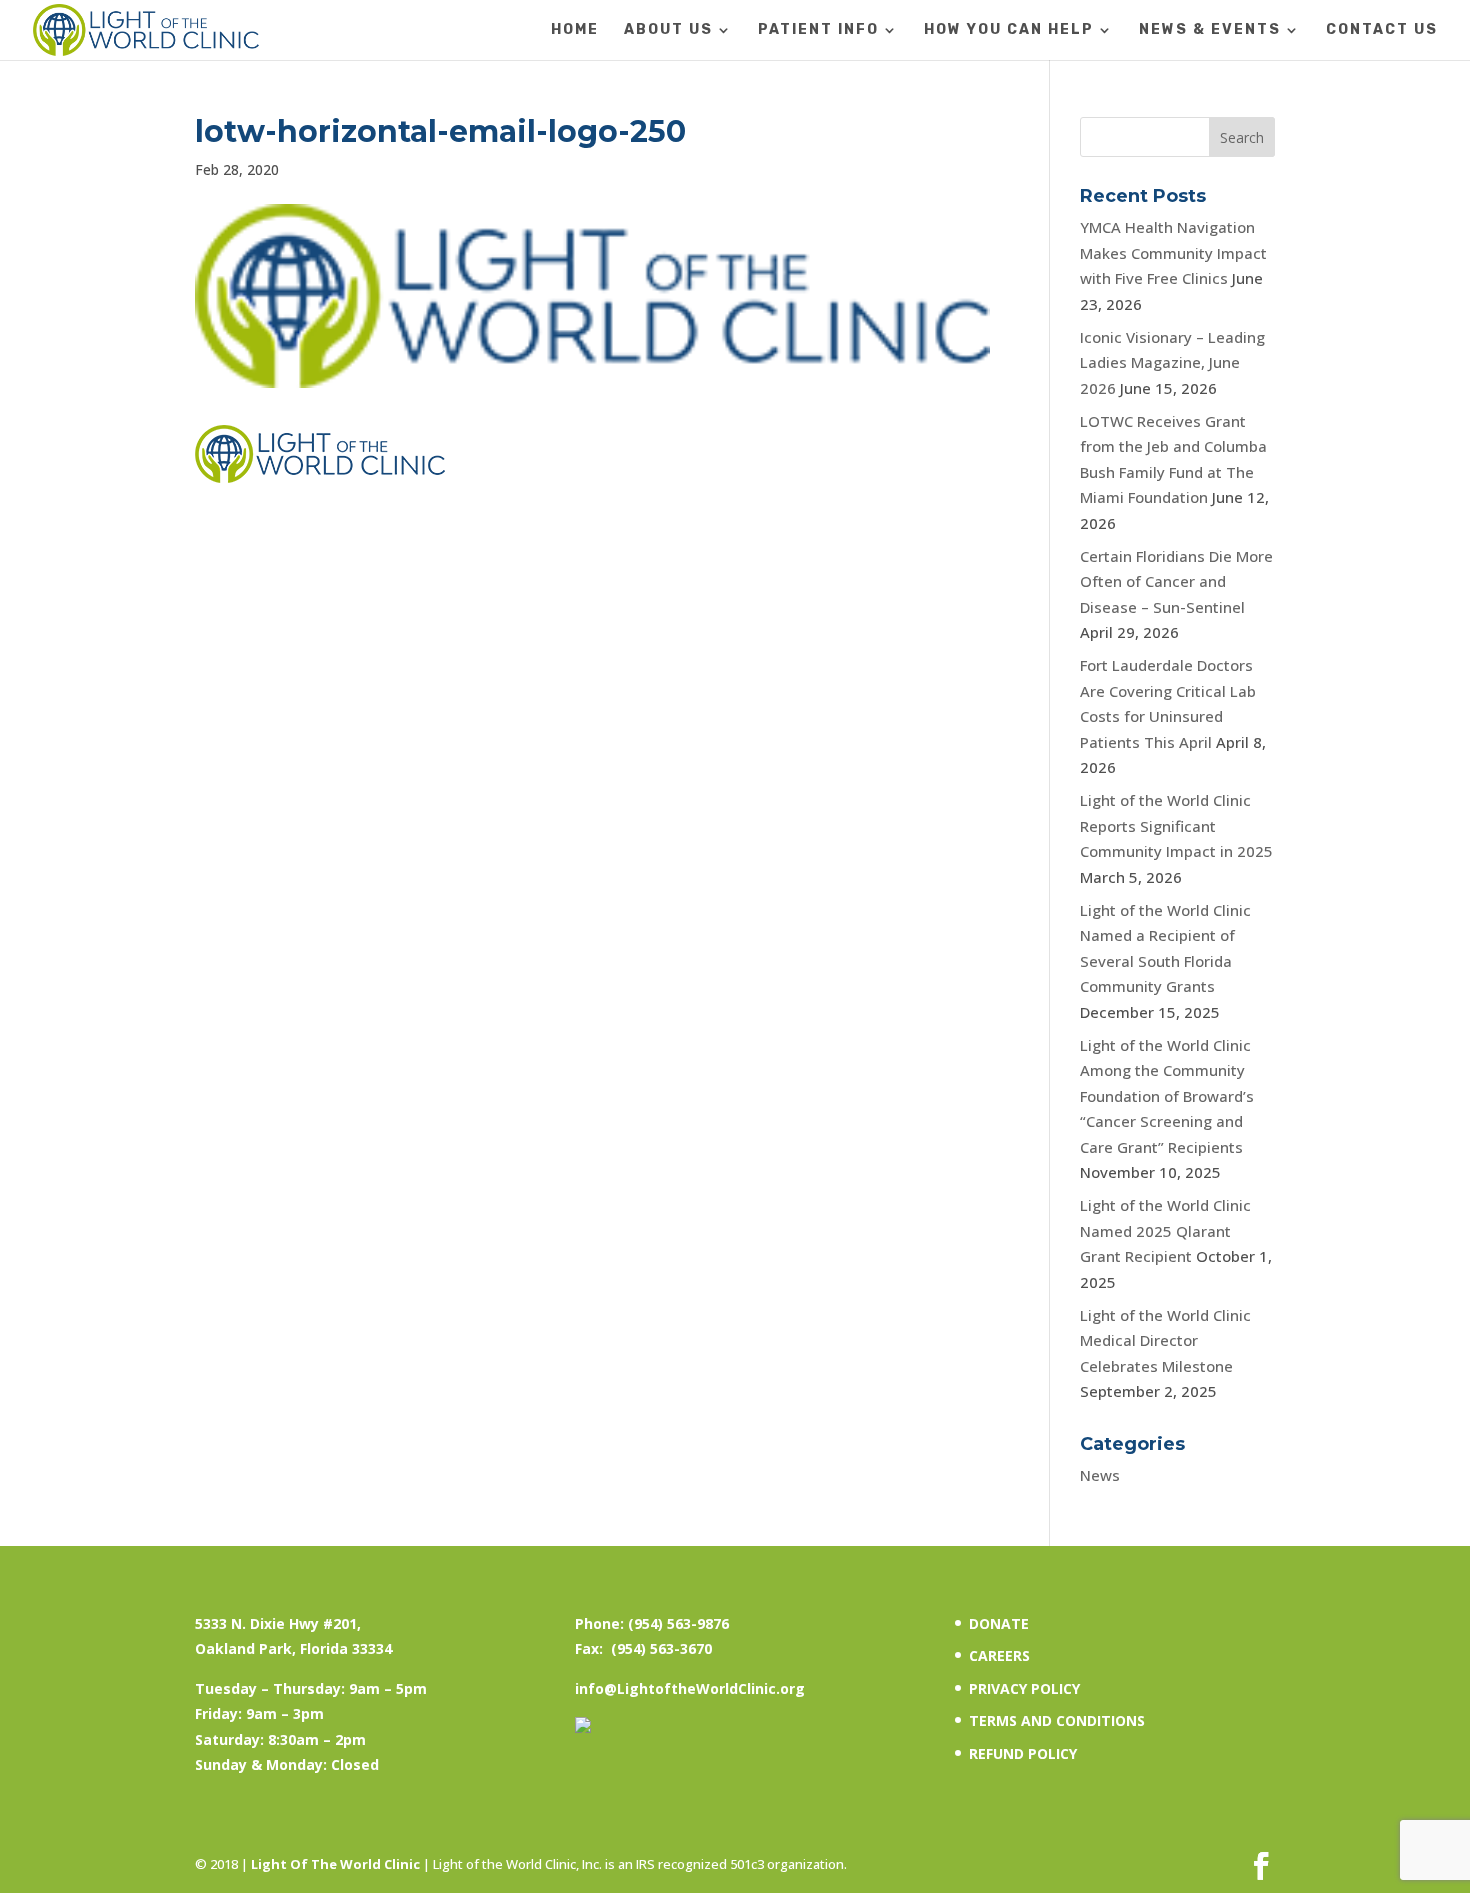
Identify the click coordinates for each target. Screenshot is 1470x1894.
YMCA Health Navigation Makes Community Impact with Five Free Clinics (1173, 252)
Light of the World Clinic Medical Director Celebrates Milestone (1165, 1340)
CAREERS (999, 1655)
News (1100, 1475)
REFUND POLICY (1023, 1753)
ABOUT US (668, 30)
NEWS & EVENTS (1210, 30)
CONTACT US (1382, 30)
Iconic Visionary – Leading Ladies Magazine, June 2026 (1172, 362)
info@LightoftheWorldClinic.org (690, 1688)
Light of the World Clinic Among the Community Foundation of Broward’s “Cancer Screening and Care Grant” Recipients (1167, 1096)
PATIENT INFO (818, 30)
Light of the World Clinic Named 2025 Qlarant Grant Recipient (1165, 1230)
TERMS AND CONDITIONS (1057, 1720)
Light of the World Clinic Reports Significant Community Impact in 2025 (1176, 825)
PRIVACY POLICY (1024, 1688)
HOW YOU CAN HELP (1009, 30)
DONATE (999, 1623)
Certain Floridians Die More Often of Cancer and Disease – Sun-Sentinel (1176, 581)
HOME (575, 30)
